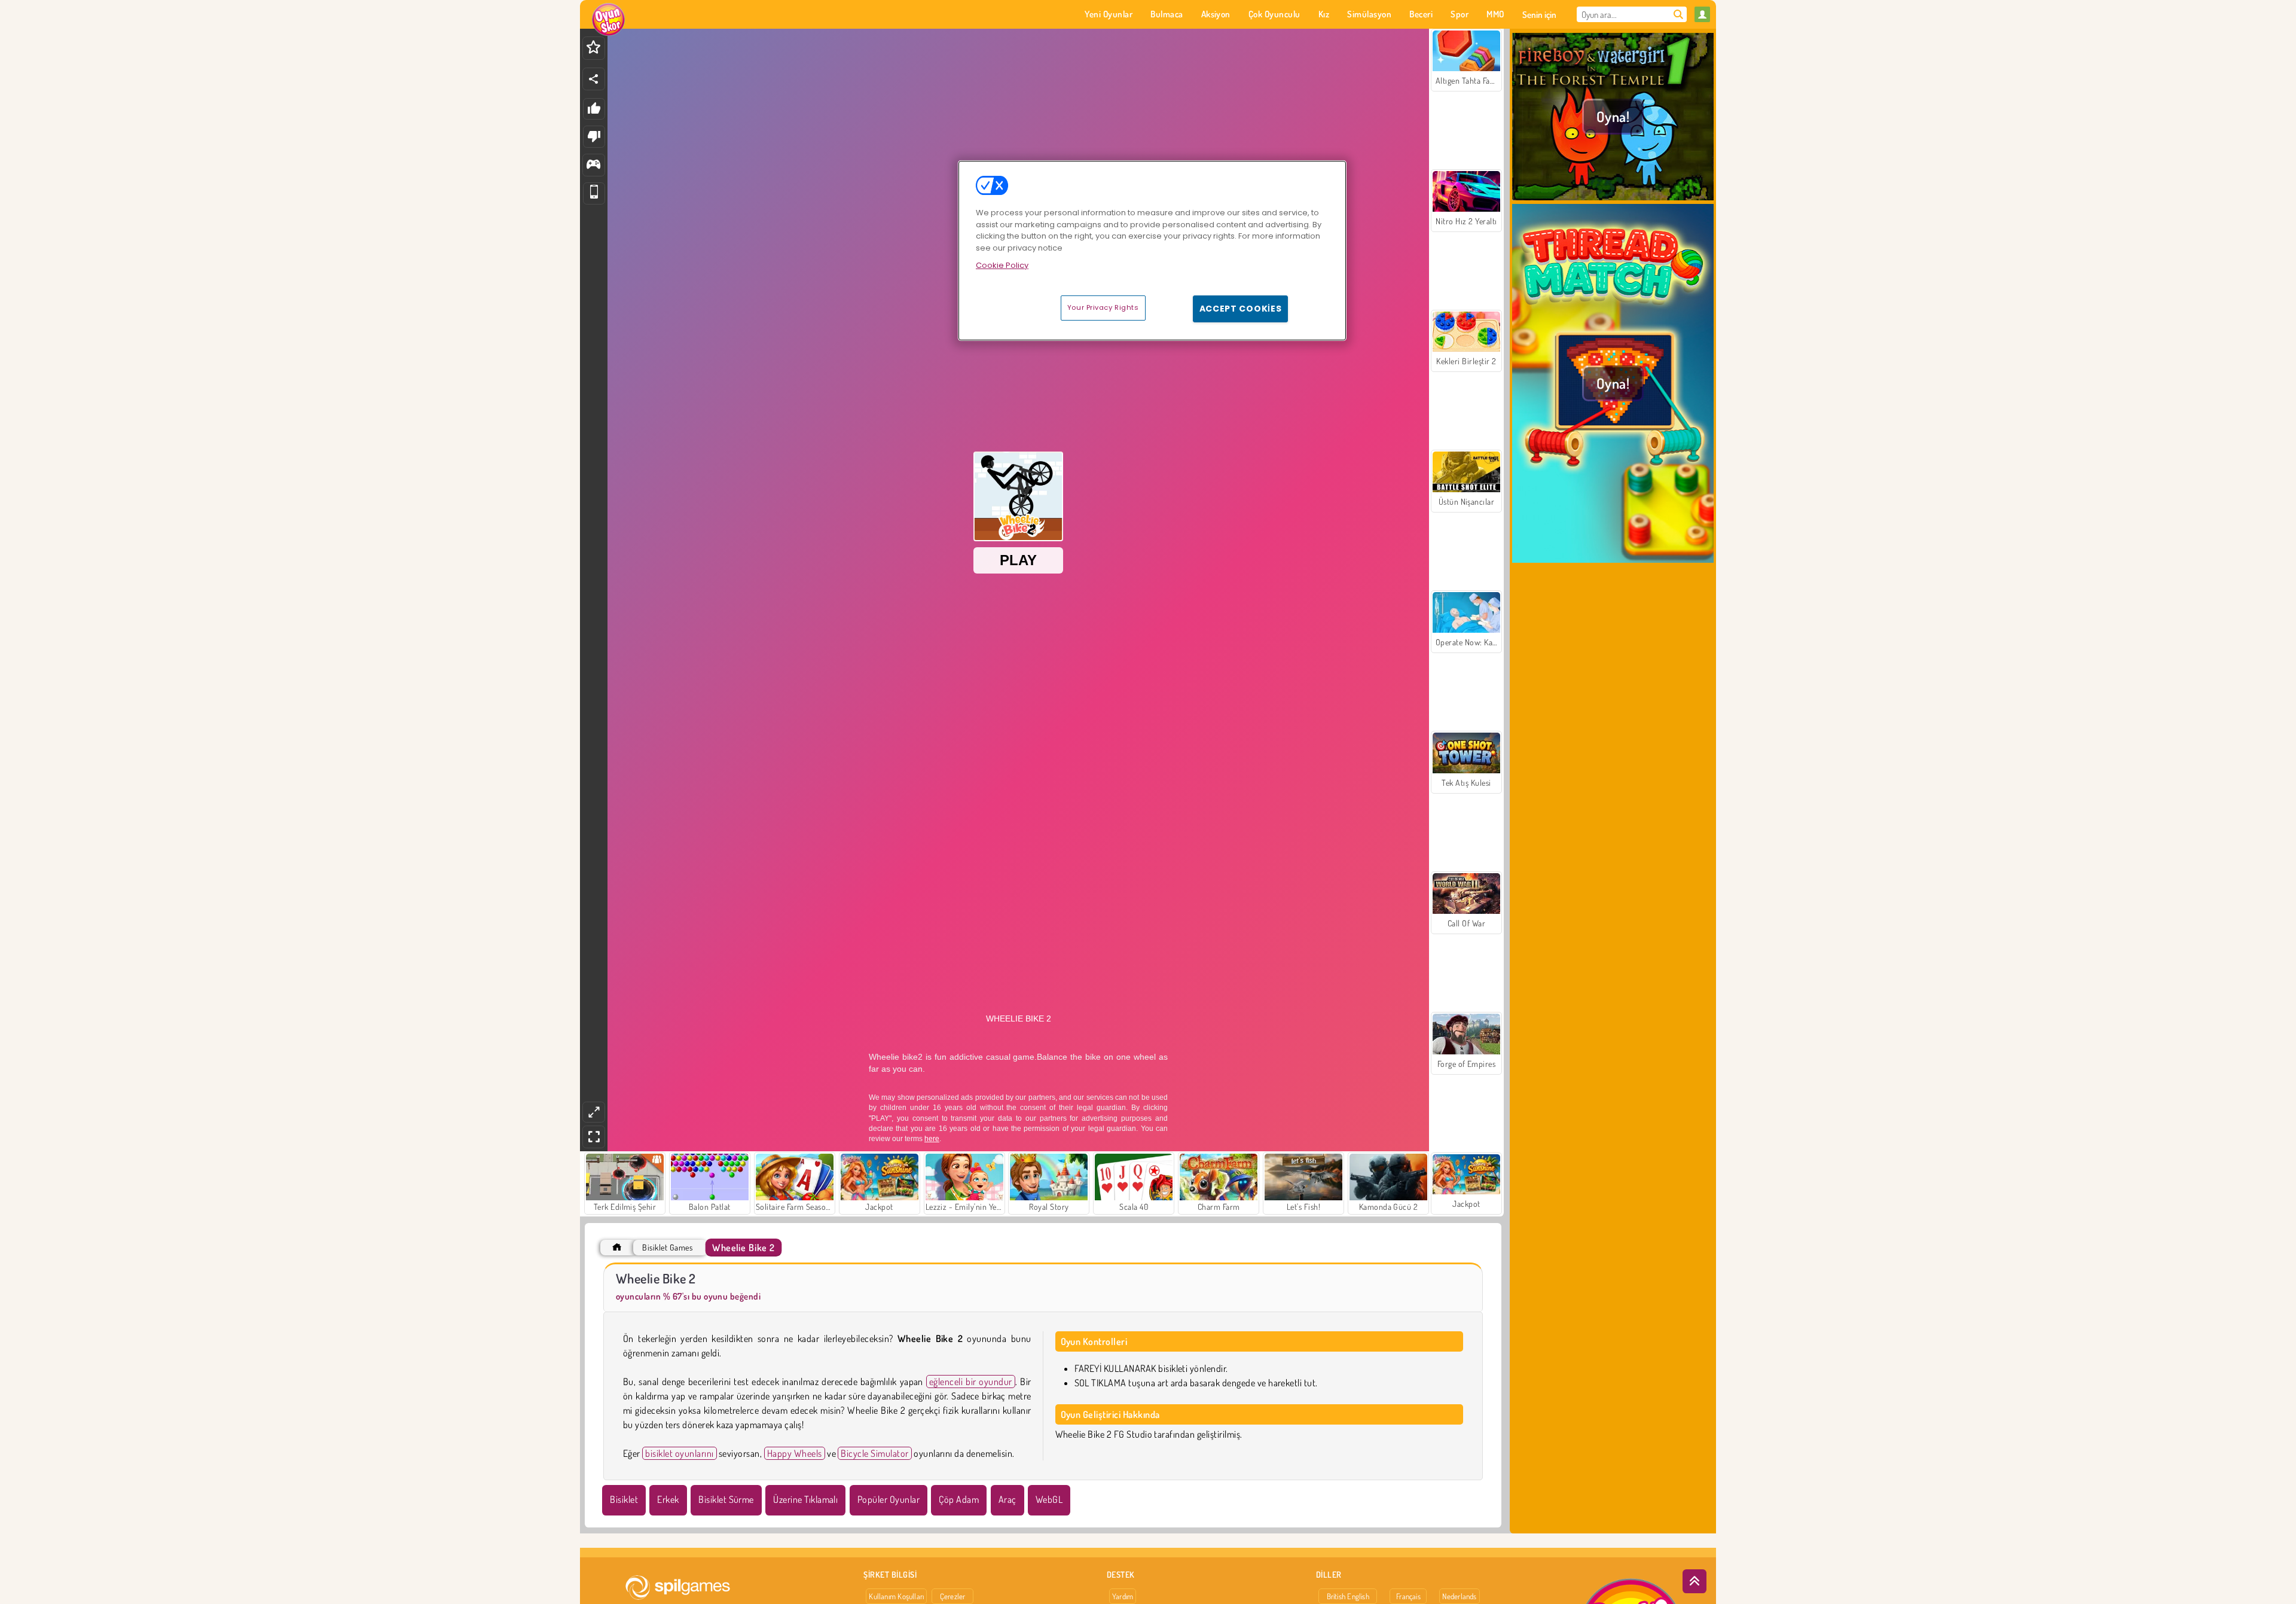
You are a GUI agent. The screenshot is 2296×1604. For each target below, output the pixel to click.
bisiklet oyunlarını (679, 1453)
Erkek (668, 1499)
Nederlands (1459, 1596)
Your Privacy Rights (1103, 307)
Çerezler (953, 1596)
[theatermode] (594, 1112)
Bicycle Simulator (874, 1453)
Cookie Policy (1002, 265)
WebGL (1049, 1499)
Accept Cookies (1241, 309)
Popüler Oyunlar (889, 1499)
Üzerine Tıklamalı (805, 1499)
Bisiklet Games (667, 1247)
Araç (1007, 1499)
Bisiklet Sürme (726, 1499)
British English (1348, 1596)
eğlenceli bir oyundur (971, 1382)
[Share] (594, 79)
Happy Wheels (795, 1453)
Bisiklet (624, 1499)
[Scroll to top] (1694, 1581)
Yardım (1123, 1596)
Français (1408, 1596)
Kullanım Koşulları (896, 1596)
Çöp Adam (959, 1499)
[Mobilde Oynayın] (594, 193)
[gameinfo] (593, 165)
